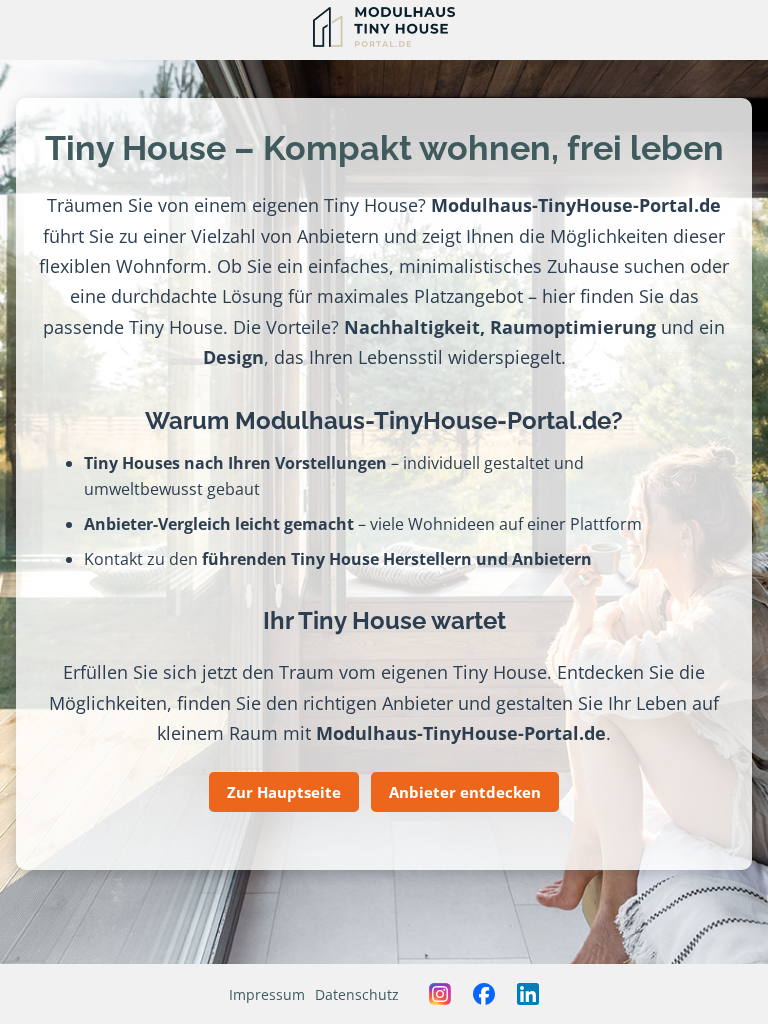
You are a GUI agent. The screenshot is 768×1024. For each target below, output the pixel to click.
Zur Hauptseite (284, 792)
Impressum (267, 994)
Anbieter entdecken (465, 792)
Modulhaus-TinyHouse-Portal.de (576, 204)
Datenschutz (357, 994)
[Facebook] (484, 994)
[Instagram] (440, 994)
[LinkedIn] (528, 994)
